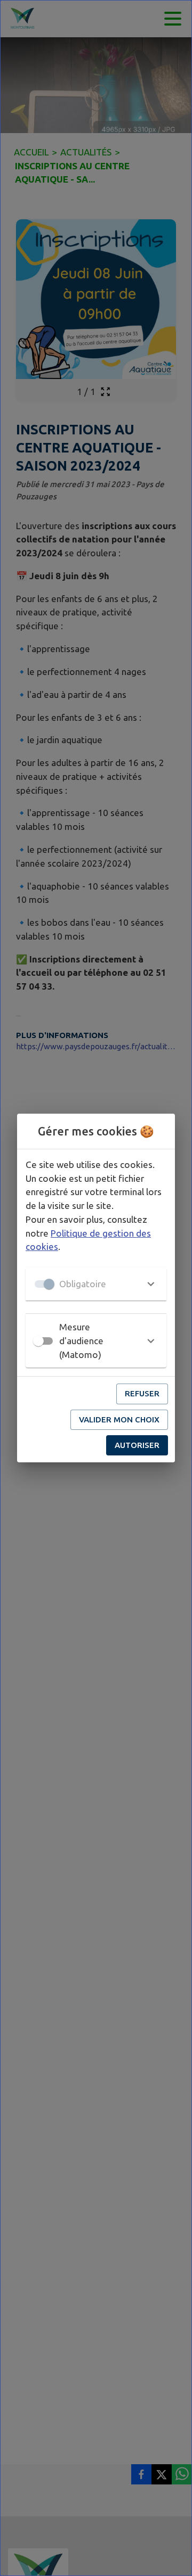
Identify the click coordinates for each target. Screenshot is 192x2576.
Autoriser (137, 1445)
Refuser (142, 1393)
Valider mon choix (119, 1419)
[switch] (38, 1341)
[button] (96, 1284)
